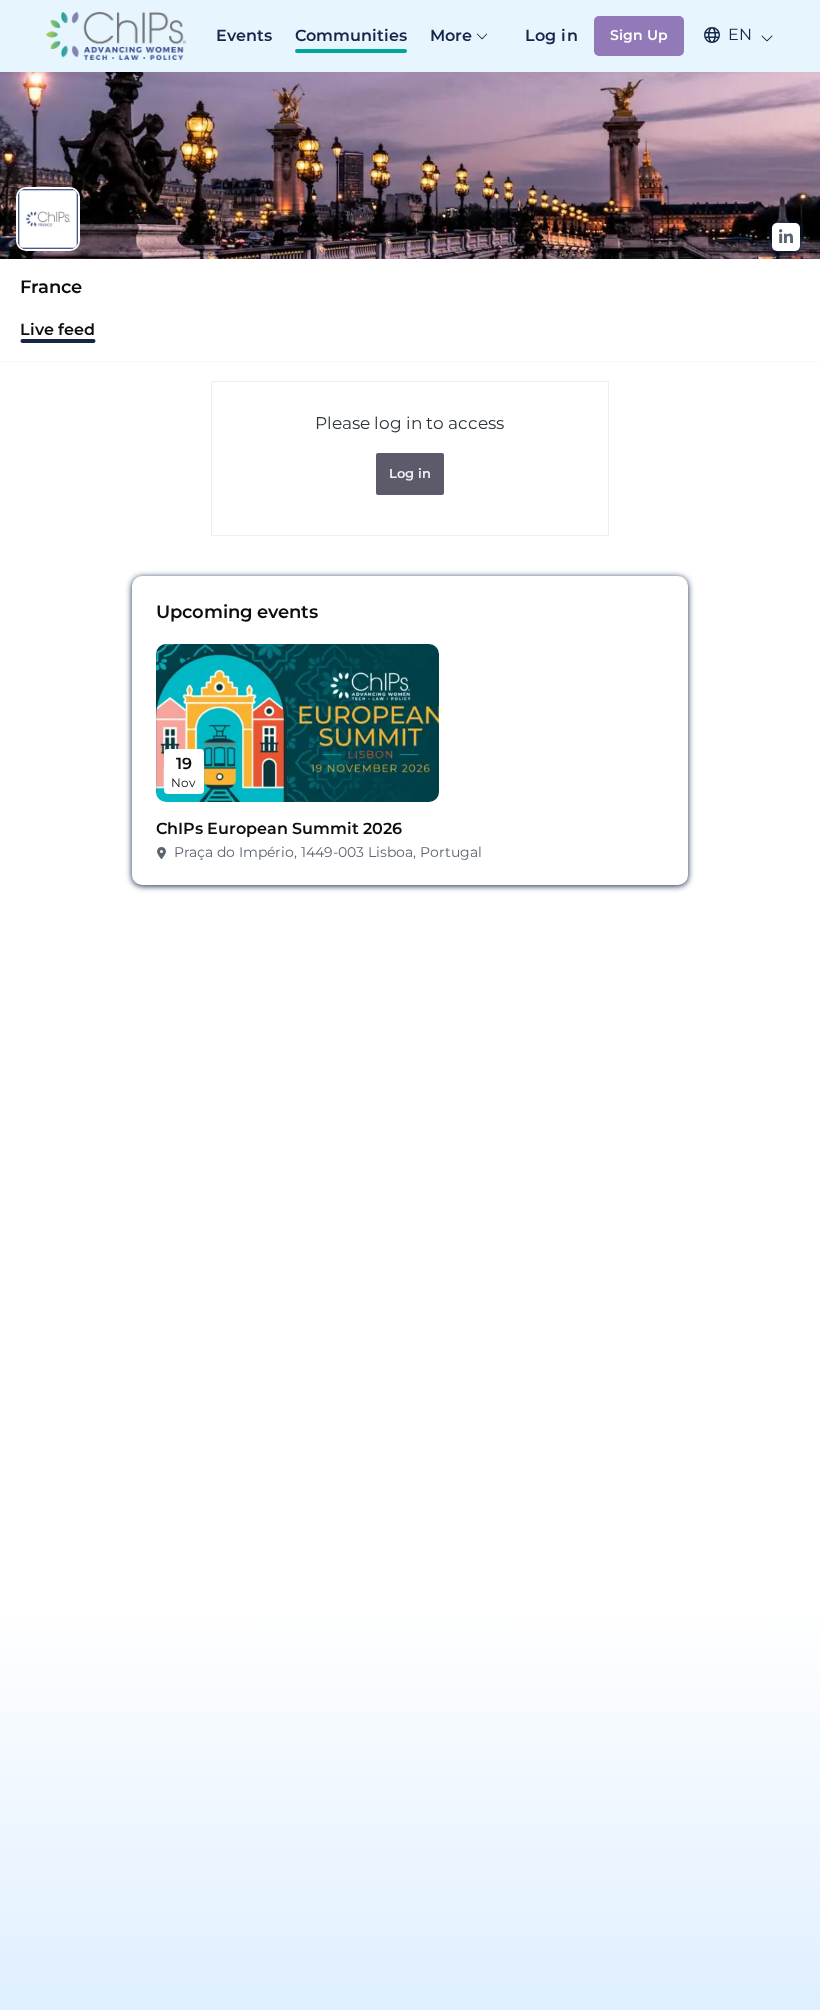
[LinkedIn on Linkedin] (786, 237)
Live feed (57, 329)
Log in (551, 35)
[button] (729, 35)
